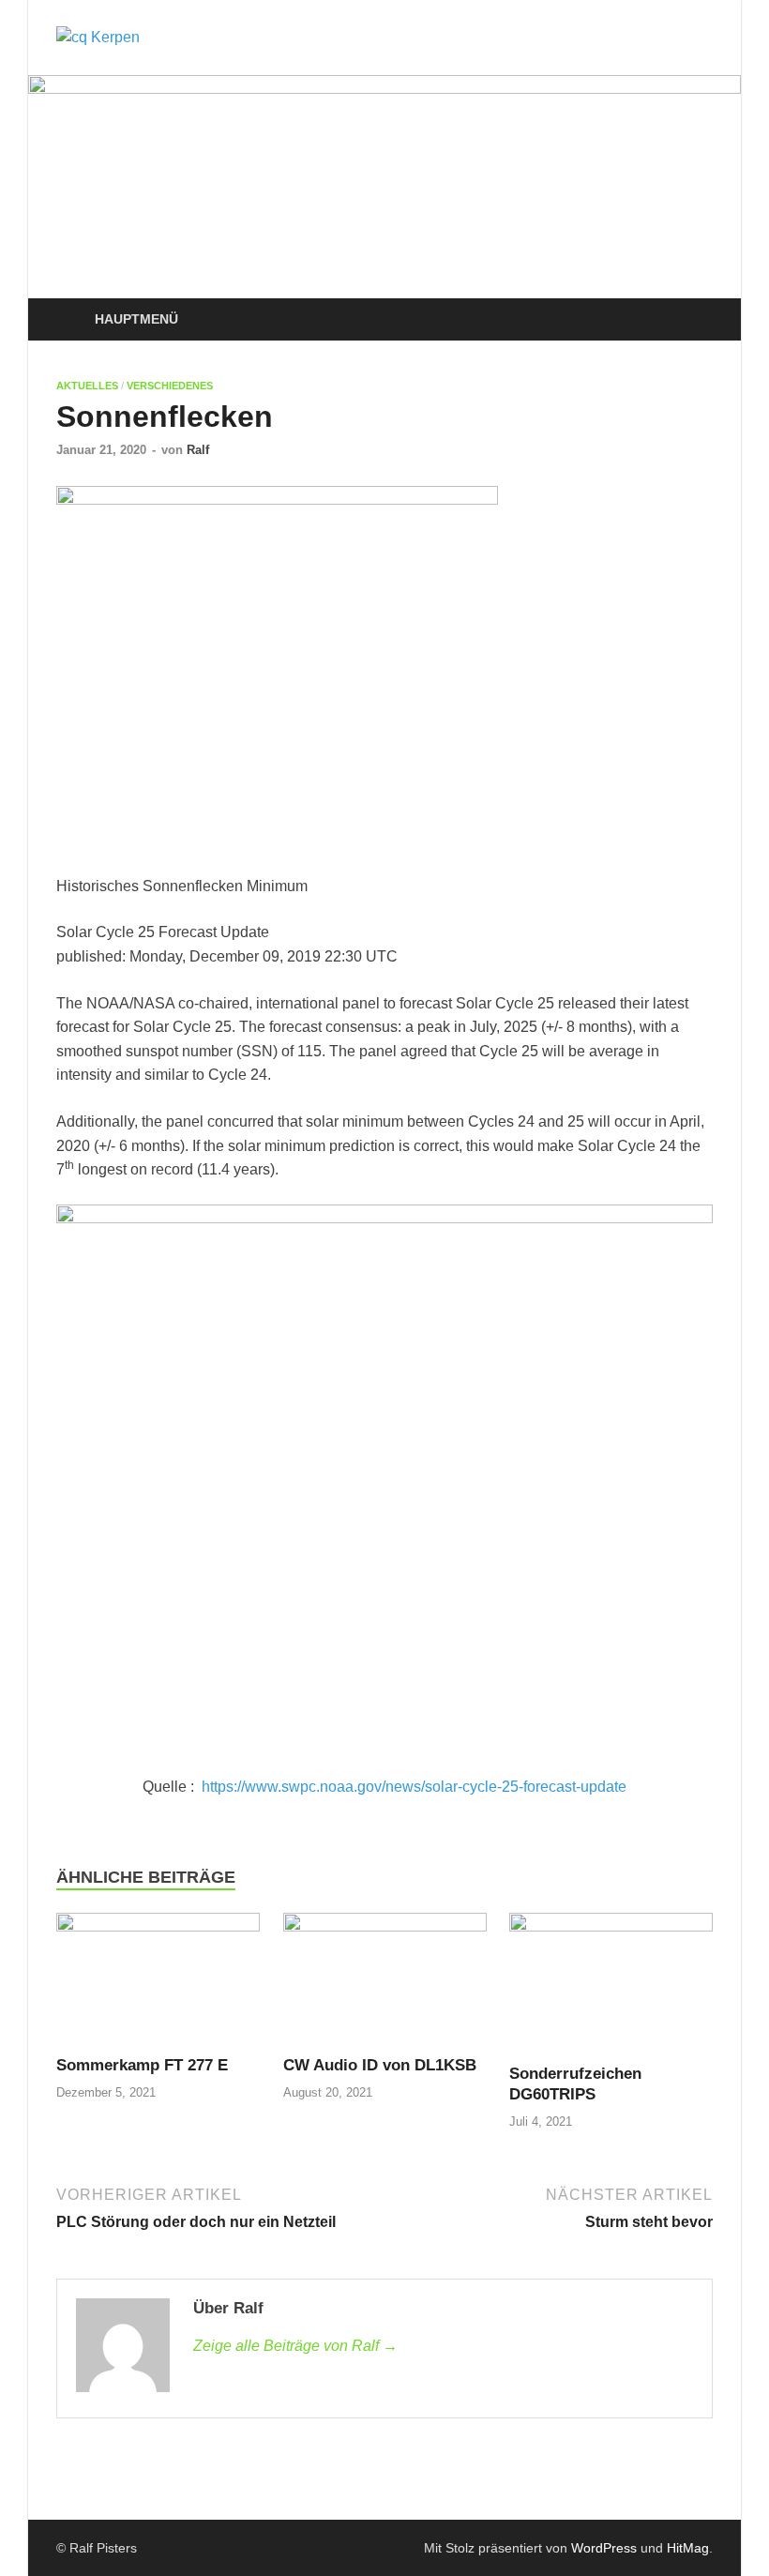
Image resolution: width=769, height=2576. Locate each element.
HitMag (688, 2548)
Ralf (198, 450)
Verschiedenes (170, 386)
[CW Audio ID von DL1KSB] (385, 1983)
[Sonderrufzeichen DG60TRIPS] (611, 1987)
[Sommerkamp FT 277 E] (158, 1983)
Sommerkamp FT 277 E (142, 2065)
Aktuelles (87, 386)
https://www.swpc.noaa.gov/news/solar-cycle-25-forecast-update (414, 1787)
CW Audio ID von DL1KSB (380, 2065)
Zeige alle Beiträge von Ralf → (295, 2346)
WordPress (604, 2548)
